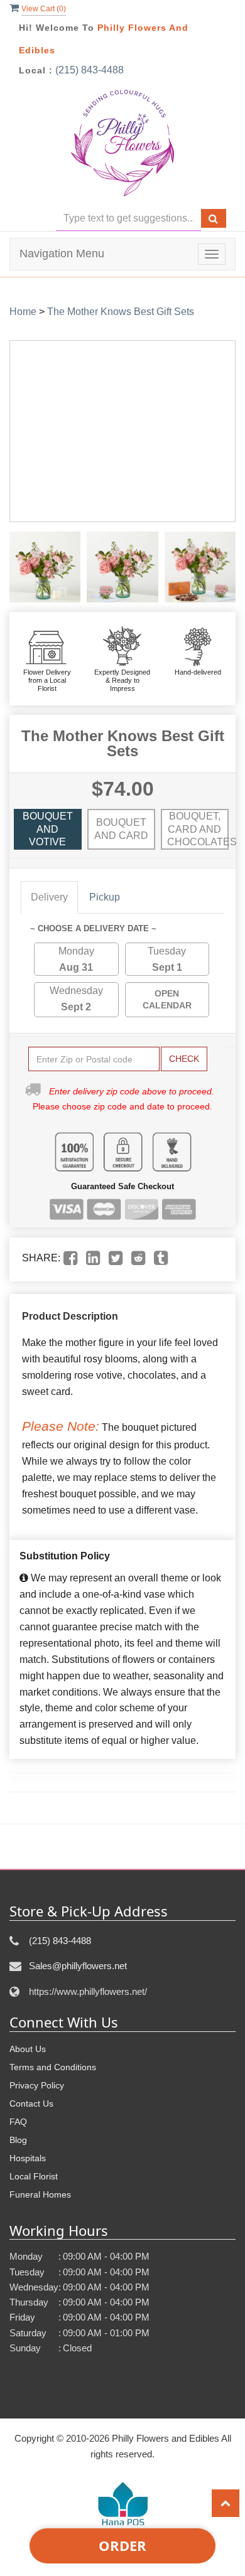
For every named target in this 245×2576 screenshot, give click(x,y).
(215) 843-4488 (90, 70)
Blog (18, 2140)
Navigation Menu (62, 254)
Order (122, 2545)
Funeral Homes (40, 2194)
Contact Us (31, 2103)
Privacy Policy (37, 2085)
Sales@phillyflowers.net (78, 1966)
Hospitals (28, 2158)
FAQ (18, 2122)
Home (23, 312)
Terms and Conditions (53, 2067)
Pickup (105, 897)
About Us (28, 2049)
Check (184, 1059)
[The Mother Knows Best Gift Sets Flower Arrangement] (45, 567)
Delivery (49, 897)
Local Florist (34, 2176)
